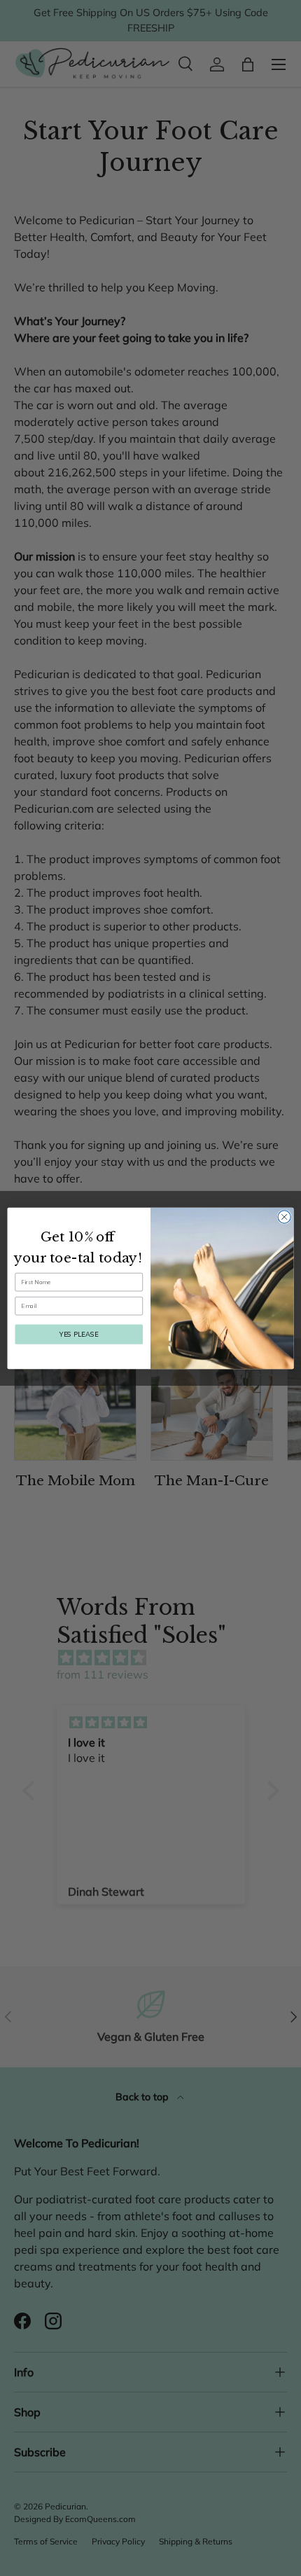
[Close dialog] (284, 1216)
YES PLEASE (79, 1333)
